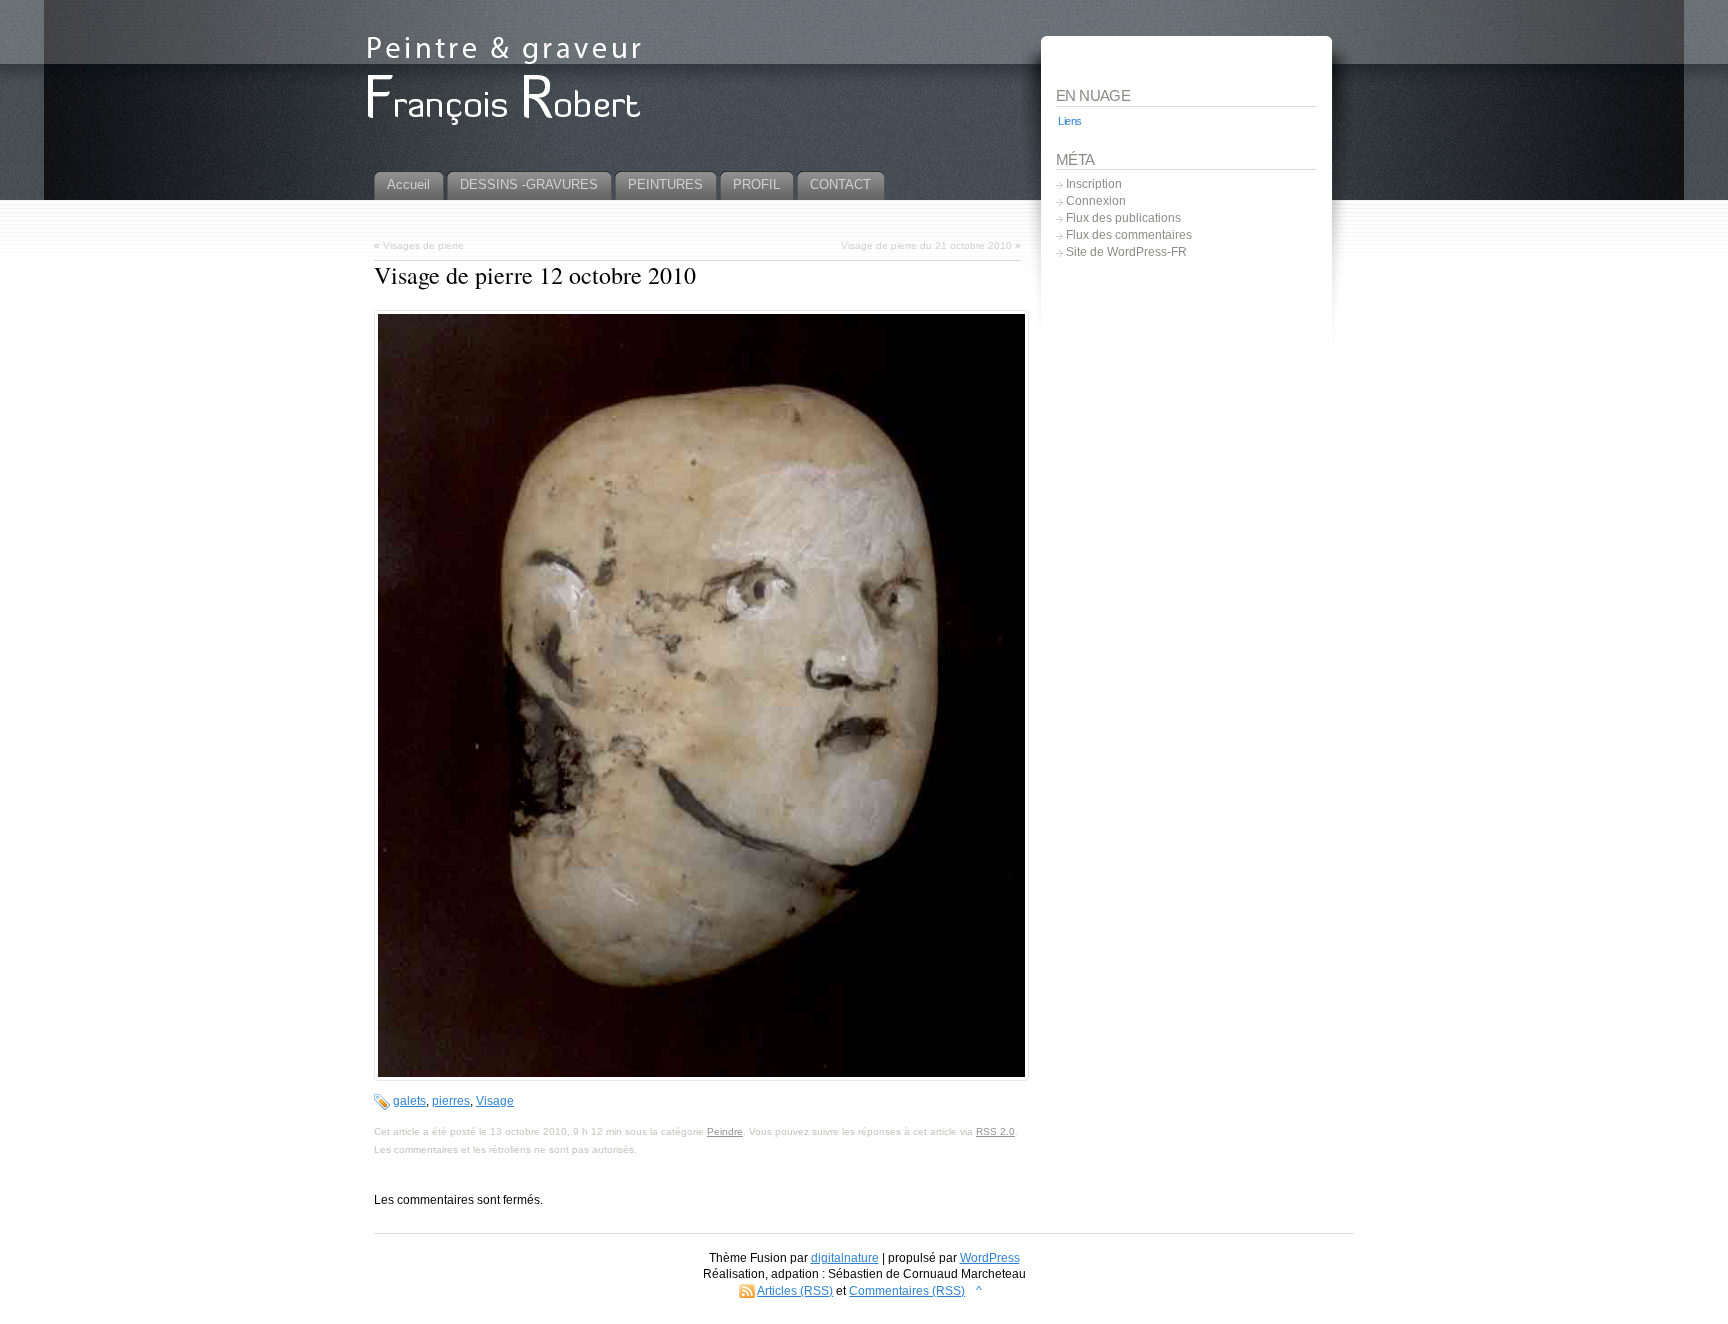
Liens (1070, 121)
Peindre (725, 1131)
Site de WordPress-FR (1126, 252)
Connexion (1096, 201)
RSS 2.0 (995, 1131)
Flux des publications (1123, 218)
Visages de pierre (423, 245)
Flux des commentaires (1129, 235)
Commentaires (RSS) (907, 1291)
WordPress (990, 1258)
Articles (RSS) (795, 1291)
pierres (451, 1101)
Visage (495, 1101)
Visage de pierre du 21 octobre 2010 (926, 245)
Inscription (1094, 184)
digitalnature (845, 1258)
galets (409, 1101)
